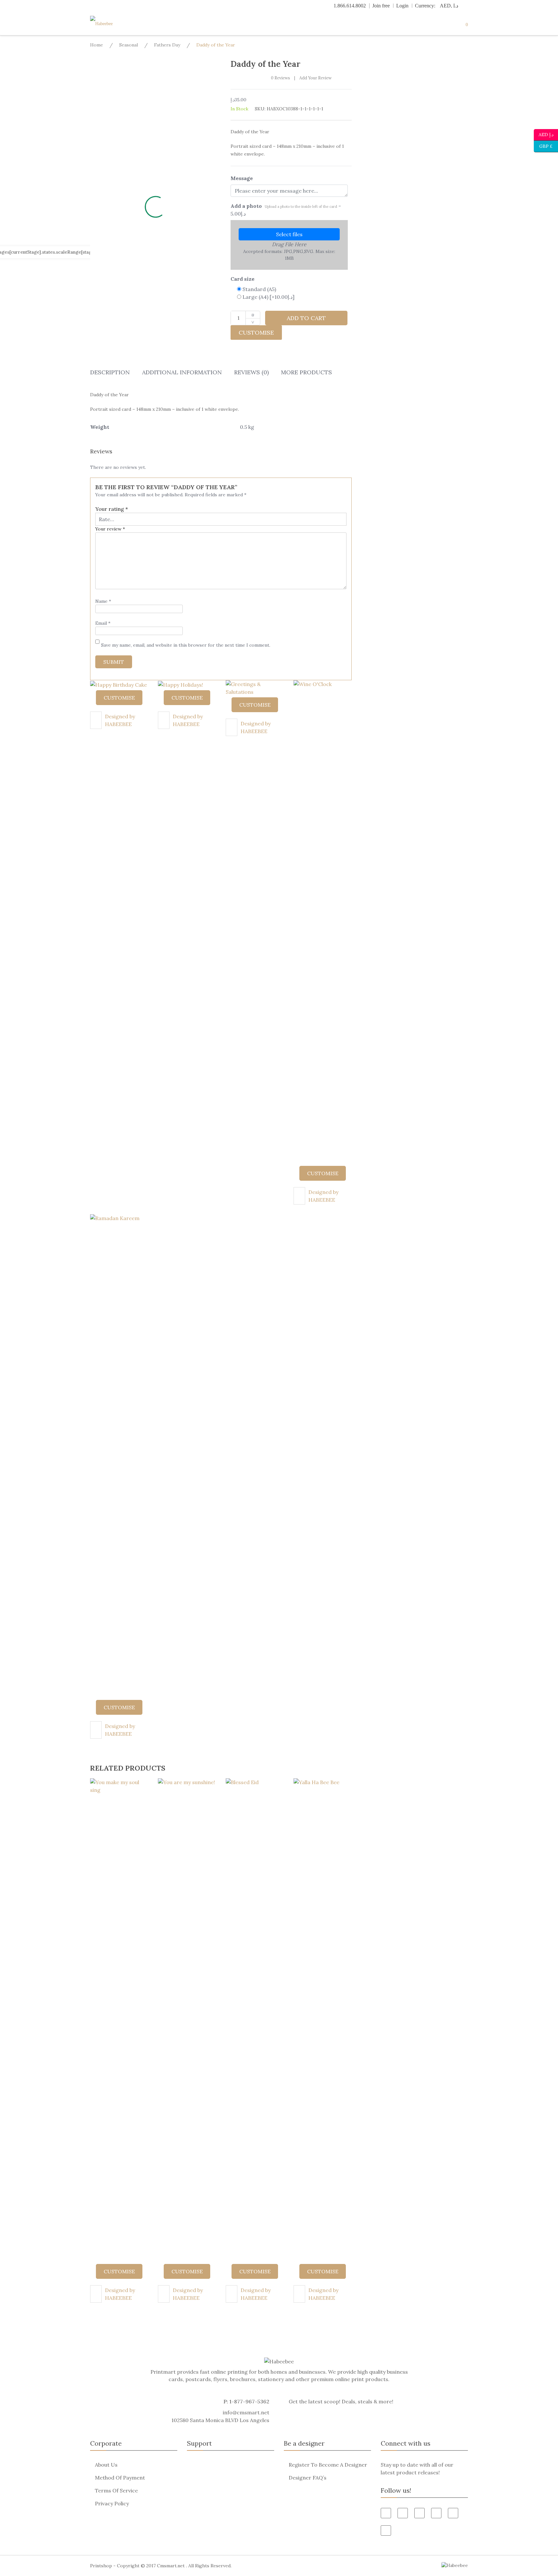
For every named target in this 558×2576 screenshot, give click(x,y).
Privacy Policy (112, 2503)
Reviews (280, 78)
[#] (453, 2513)
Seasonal (129, 45)
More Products (306, 372)
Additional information (182, 372)
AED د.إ (546, 134)
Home (97, 45)
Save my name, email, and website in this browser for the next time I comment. (186, 645)
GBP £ (543, 146)
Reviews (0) (251, 372)
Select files (289, 234)
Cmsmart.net (171, 2566)
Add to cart (306, 318)
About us (106, 2465)
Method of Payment (120, 2478)
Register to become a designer (328, 2465)
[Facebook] (386, 2513)
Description (110, 372)
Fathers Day (167, 45)
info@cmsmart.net (246, 2412)
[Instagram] (386, 2531)
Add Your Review (315, 78)
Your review (110, 529)
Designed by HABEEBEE (120, 720)
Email (103, 623)
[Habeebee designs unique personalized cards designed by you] (114, 24)
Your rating (112, 509)
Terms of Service (116, 2490)
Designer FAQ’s (308, 2478)
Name (103, 601)
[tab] (110, 374)
